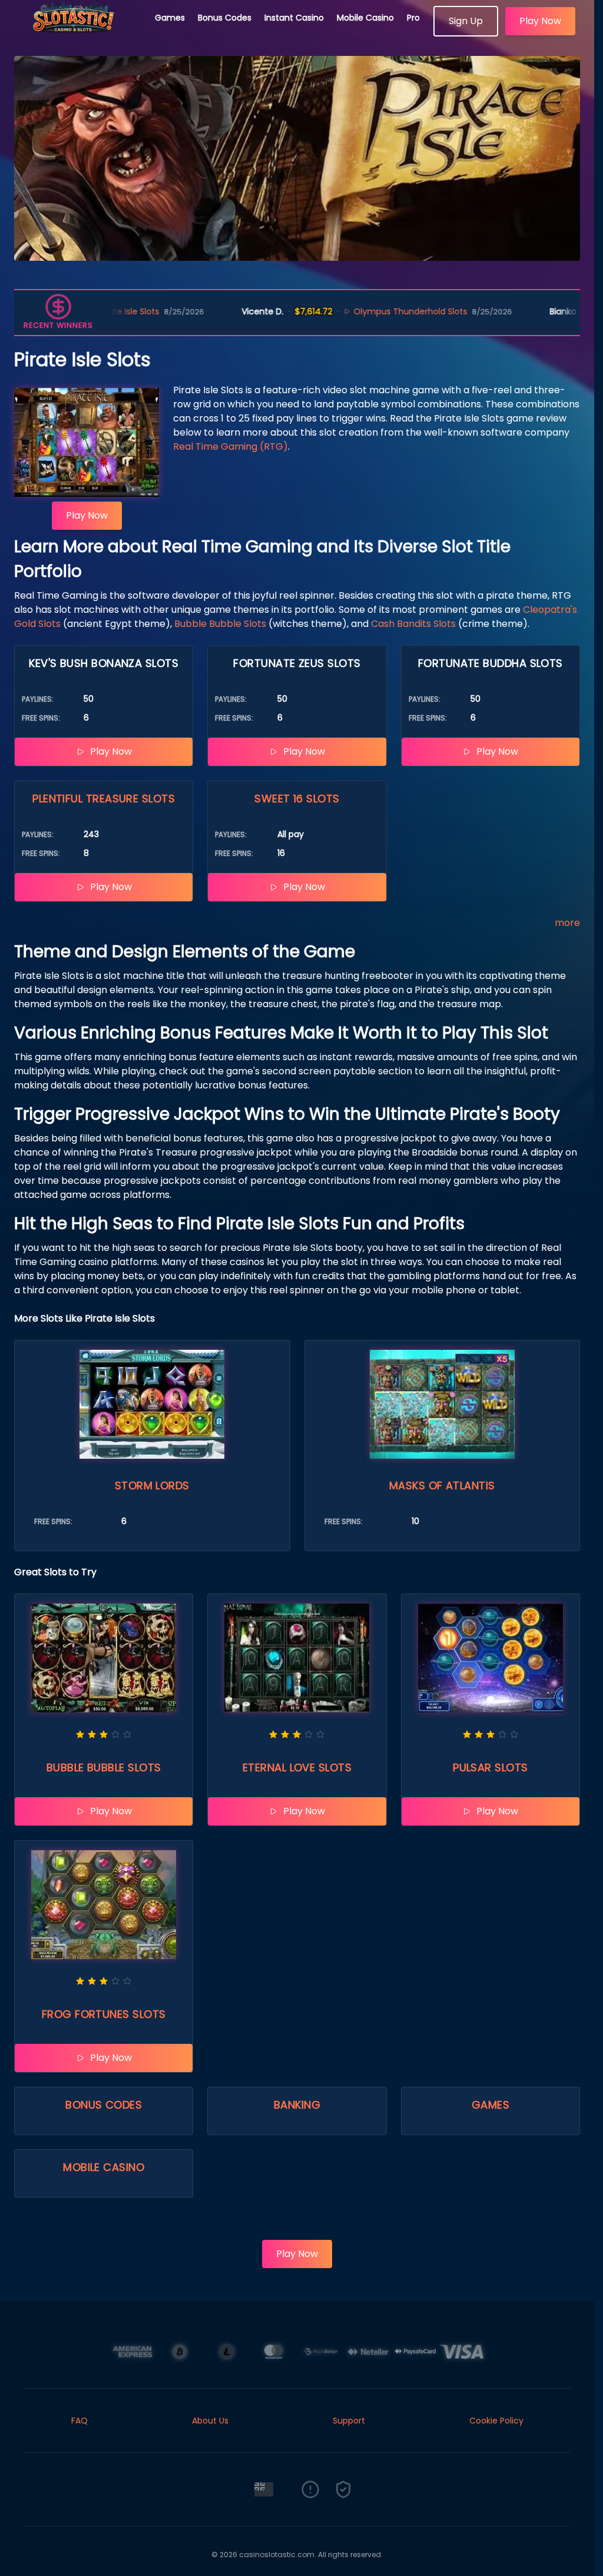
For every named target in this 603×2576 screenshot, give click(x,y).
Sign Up (466, 21)
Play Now (540, 21)
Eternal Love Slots (297, 1767)
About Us (210, 2421)
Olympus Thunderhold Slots (330, 311)
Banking (297, 2105)
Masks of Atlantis (442, 1485)
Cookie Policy (496, 2421)
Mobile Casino (365, 18)
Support (349, 2421)
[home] (78, 32)
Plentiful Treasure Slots (104, 799)
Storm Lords (152, 1485)
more (567, 923)
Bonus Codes (225, 18)
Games (170, 18)
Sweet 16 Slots (297, 799)
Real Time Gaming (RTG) (231, 447)
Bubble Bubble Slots (220, 624)
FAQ (79, 2421)
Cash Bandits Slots (413, 624)
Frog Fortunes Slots (104, 2014)
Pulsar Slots (490, 1767)
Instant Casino (294, 18)
